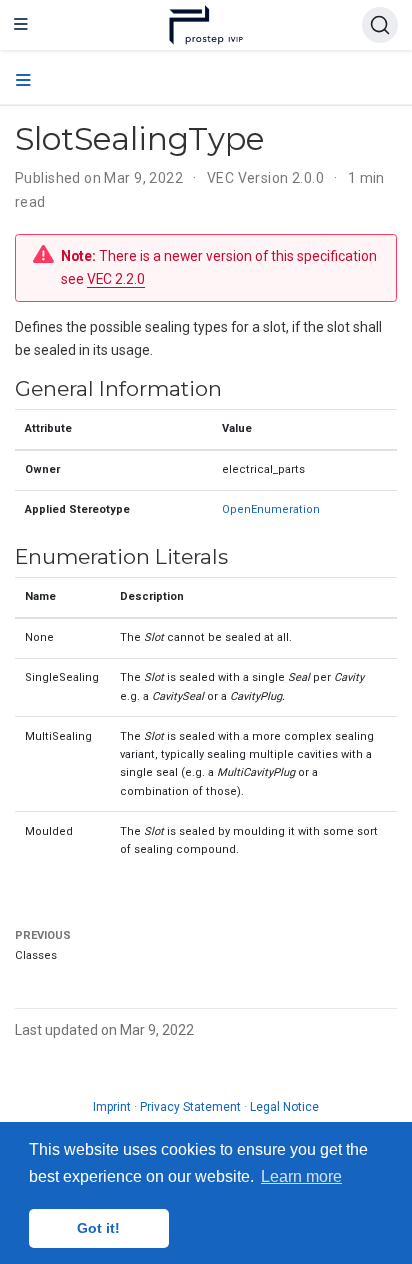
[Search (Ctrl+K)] (380, 25)
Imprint (112, 1107)
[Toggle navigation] (21, 25)
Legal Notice (284, 1107)
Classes (36, 955)
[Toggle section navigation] (23, 81)
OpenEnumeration (271, 509)
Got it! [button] (98, 1228)
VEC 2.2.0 (116, 279)
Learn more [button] (301, 1176)
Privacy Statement (190, 1107)
